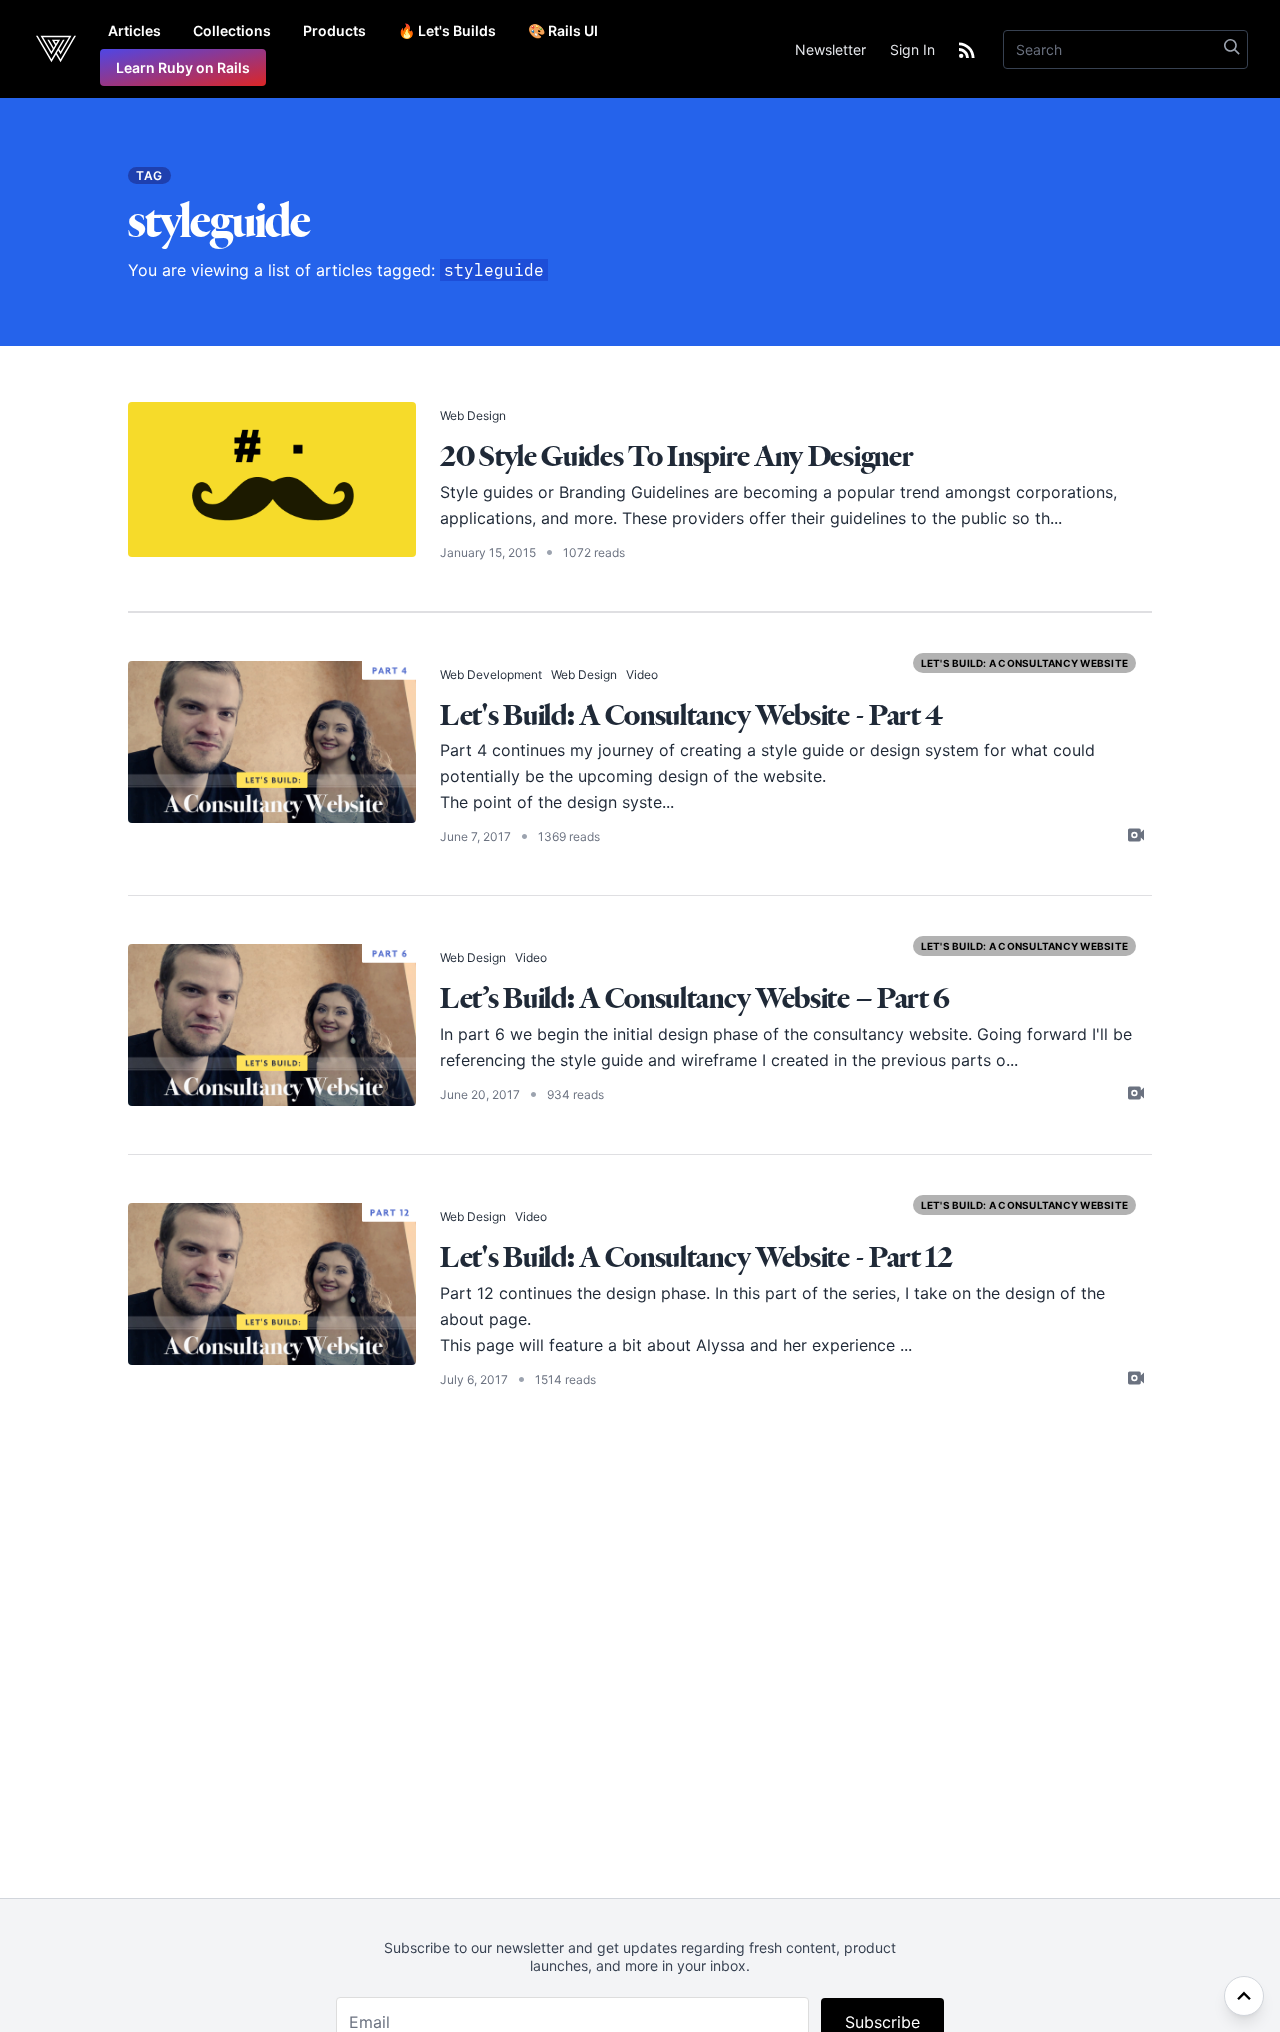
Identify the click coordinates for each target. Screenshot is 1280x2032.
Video (642, 674)
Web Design (473, 415)
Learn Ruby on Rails (183, 67)
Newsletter (830, 49)
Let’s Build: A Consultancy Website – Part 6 (695, 997)
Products (334, 30)
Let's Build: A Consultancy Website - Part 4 (691, 714)
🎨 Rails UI (563, 30)
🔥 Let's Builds (447, 30)
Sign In (912, 49)
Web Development (491, 674)
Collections (232, 30)
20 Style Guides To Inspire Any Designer (676, 455)
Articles (134, 30)
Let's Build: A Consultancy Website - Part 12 (696, 1256)
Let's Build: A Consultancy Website (1025, 663)
